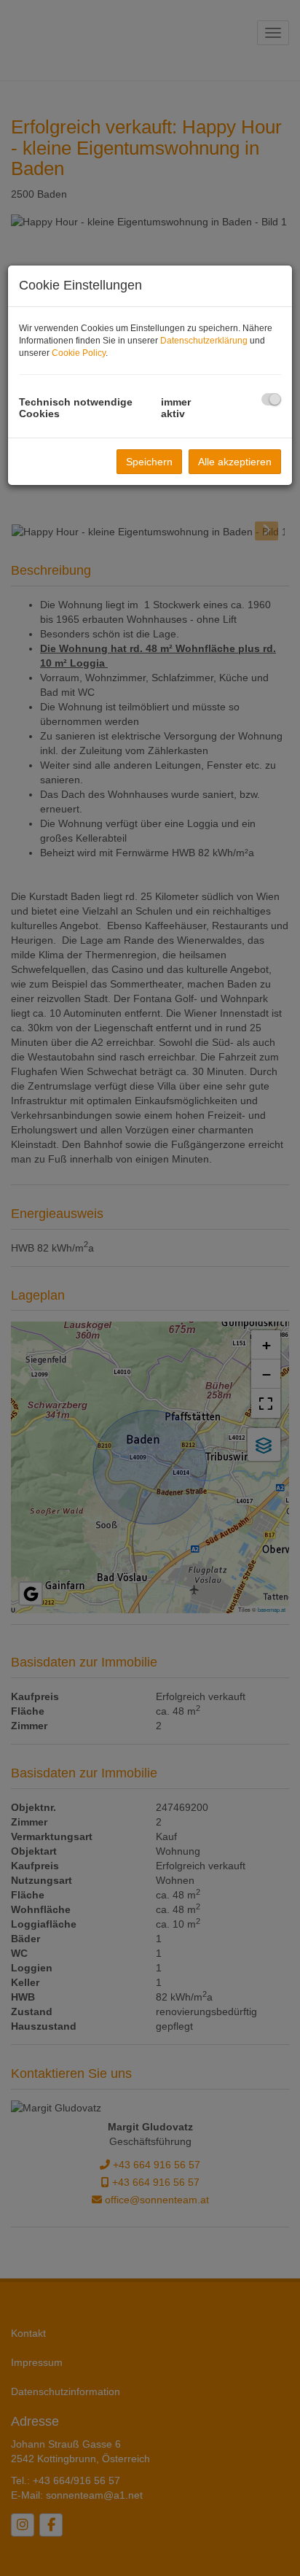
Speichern (149, 462)
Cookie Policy (79, 353)
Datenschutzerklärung (204, 341)
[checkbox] (271, 399)
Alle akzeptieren (235, 462)
